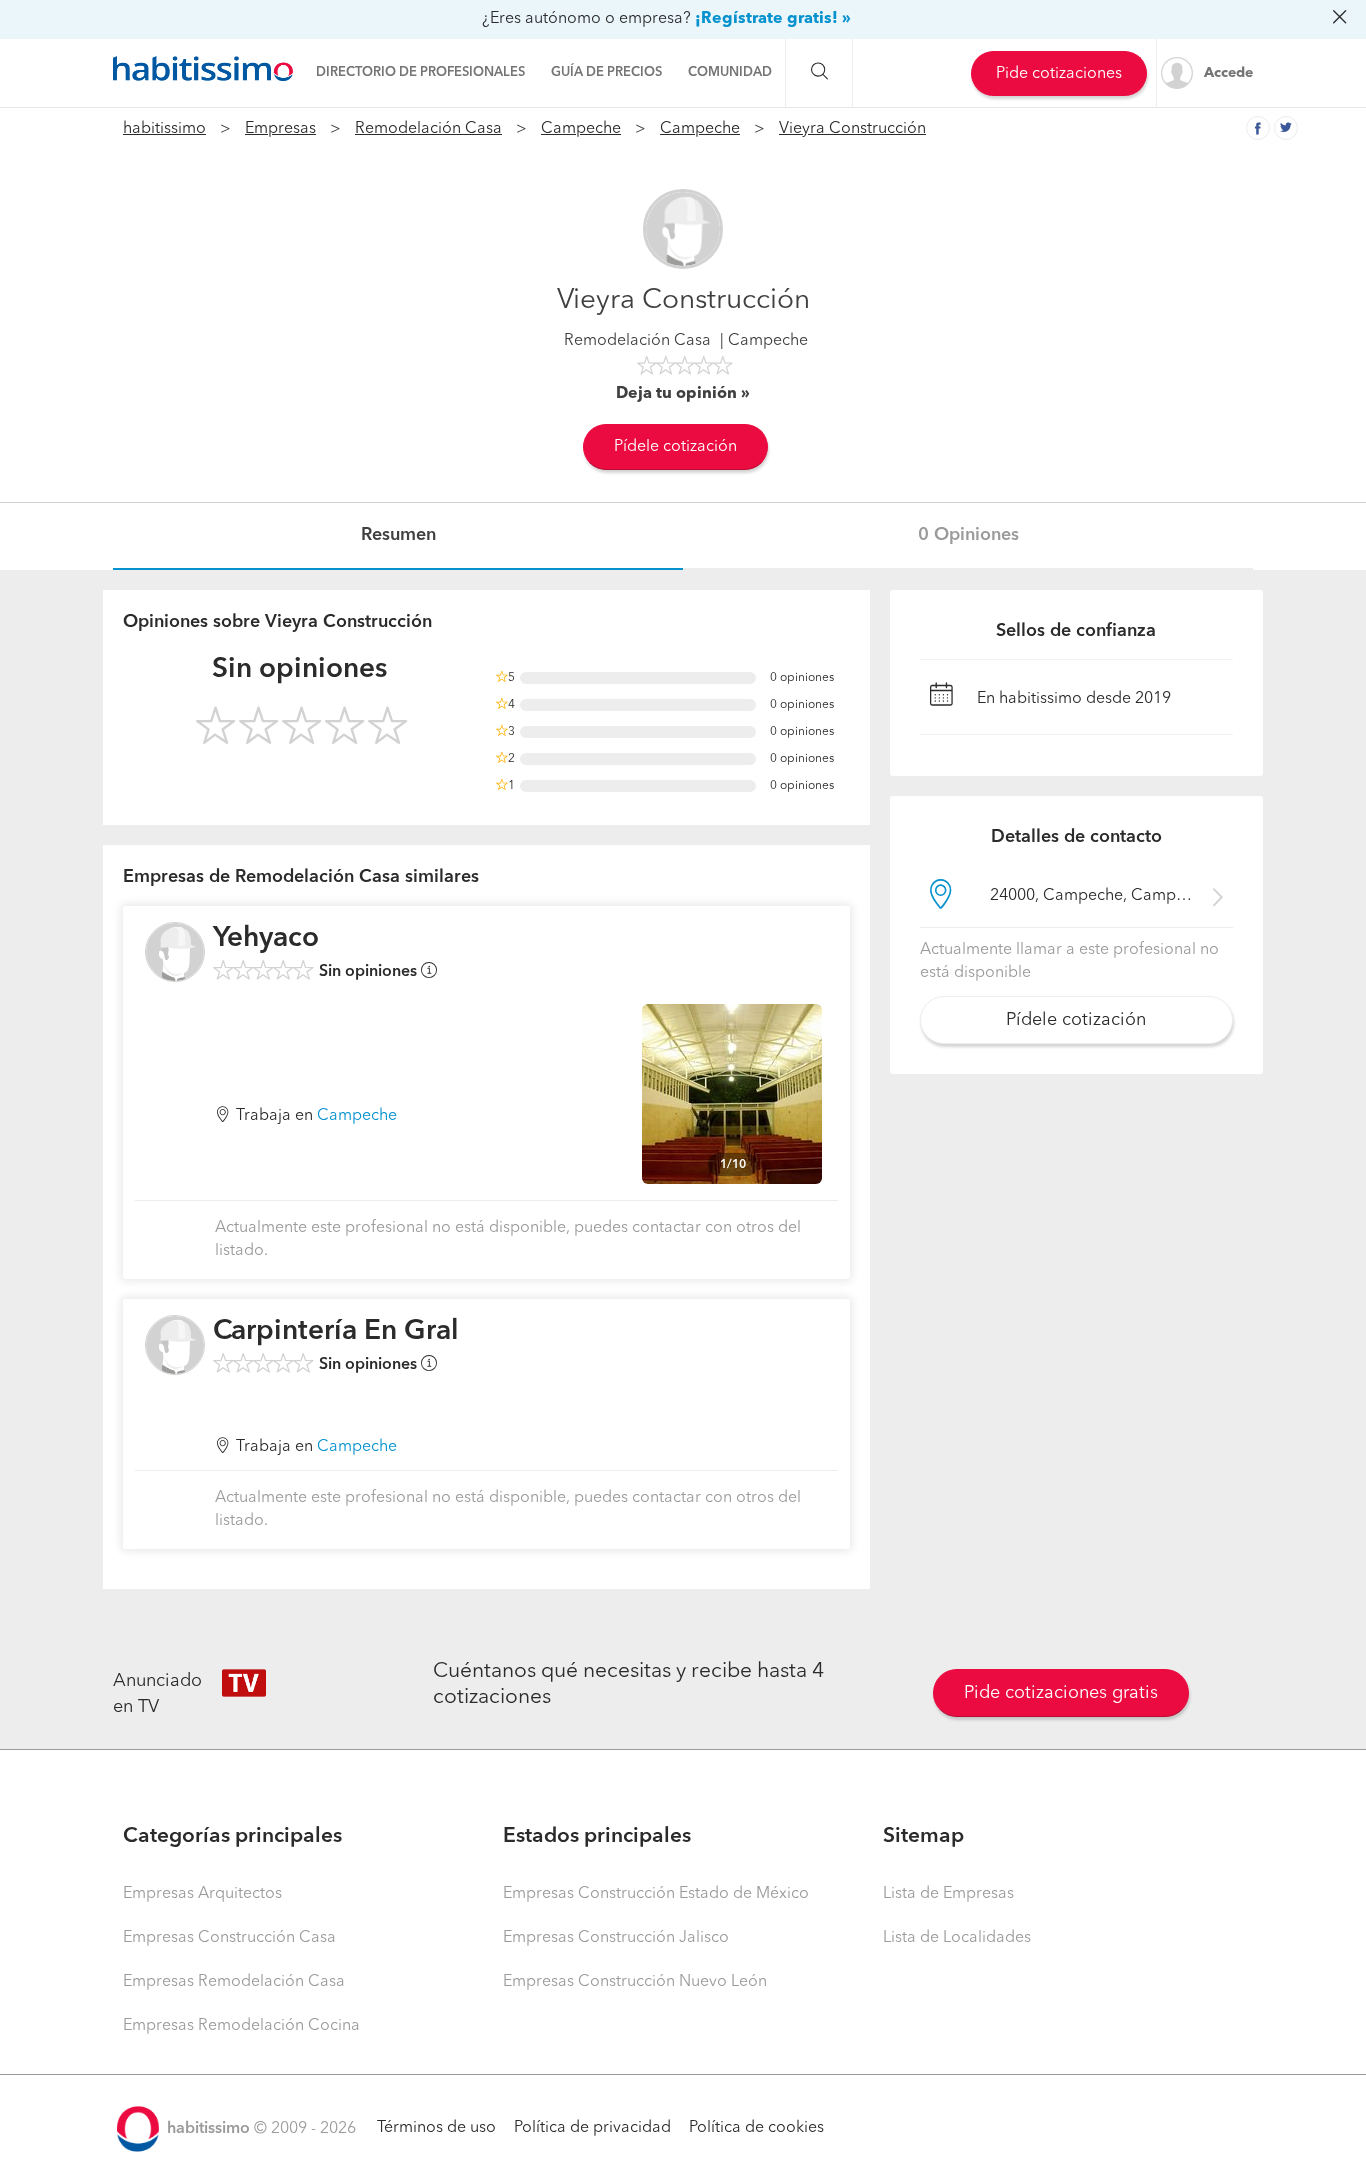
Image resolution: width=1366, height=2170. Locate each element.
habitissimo (164, 129)
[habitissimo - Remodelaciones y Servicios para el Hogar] (203, 69)
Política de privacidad (592, 2128)
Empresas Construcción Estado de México (656, 1894)
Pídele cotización (675, 447)
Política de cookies (756, 2128)
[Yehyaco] (175, 952)
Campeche (581, 129)
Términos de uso (436, 2128)
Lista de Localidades (957, 1938)
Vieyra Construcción (852, 129)
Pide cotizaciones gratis (1061, 1693)
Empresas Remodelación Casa (234, 1982)
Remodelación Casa (428, 129)
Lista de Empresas (948, 1894)
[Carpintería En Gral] (175, 1345)
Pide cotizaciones (1059, 74)
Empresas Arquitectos (202, 1894)
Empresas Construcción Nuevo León (635, 1982)
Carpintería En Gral (336, 1332)
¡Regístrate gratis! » (773, 19)
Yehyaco (266, 939)
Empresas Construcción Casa (229, 1938)
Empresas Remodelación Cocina (241, 2026)
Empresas (280, 129)
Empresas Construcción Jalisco (616, 1938)
